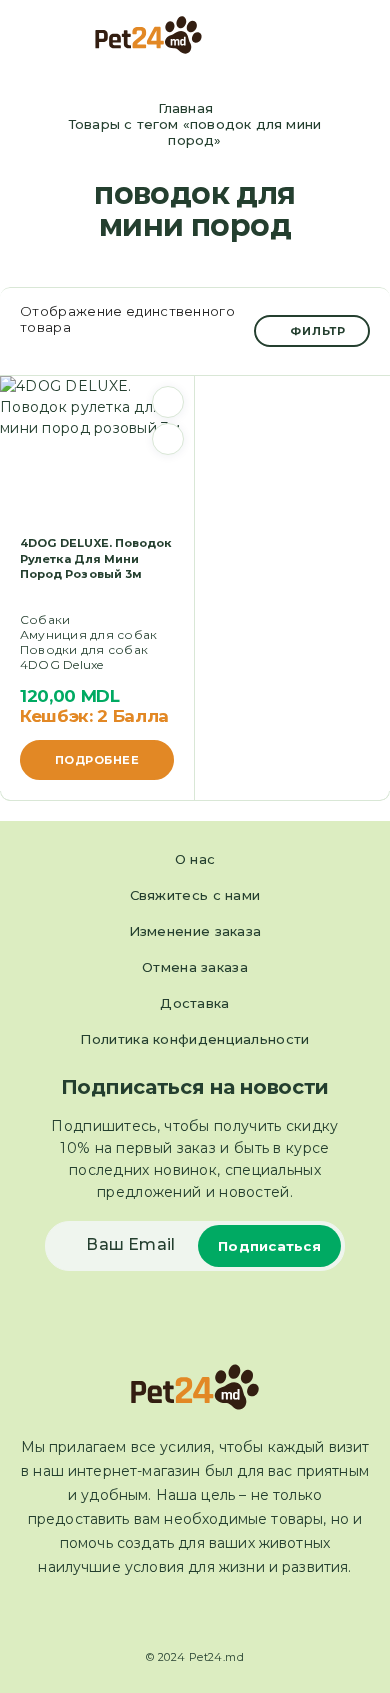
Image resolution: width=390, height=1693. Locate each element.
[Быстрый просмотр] (168, 439)
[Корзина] (361, 36)
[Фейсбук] (177, 1614)
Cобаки (45, 619)
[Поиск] (329, 37)
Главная (185, 108)
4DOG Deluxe (62, 664)
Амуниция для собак (88, 634)
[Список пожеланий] (168, 402)
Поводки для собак (84, 649)
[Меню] (43, 35)
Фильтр (318, 331)
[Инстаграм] (213, 1614)
